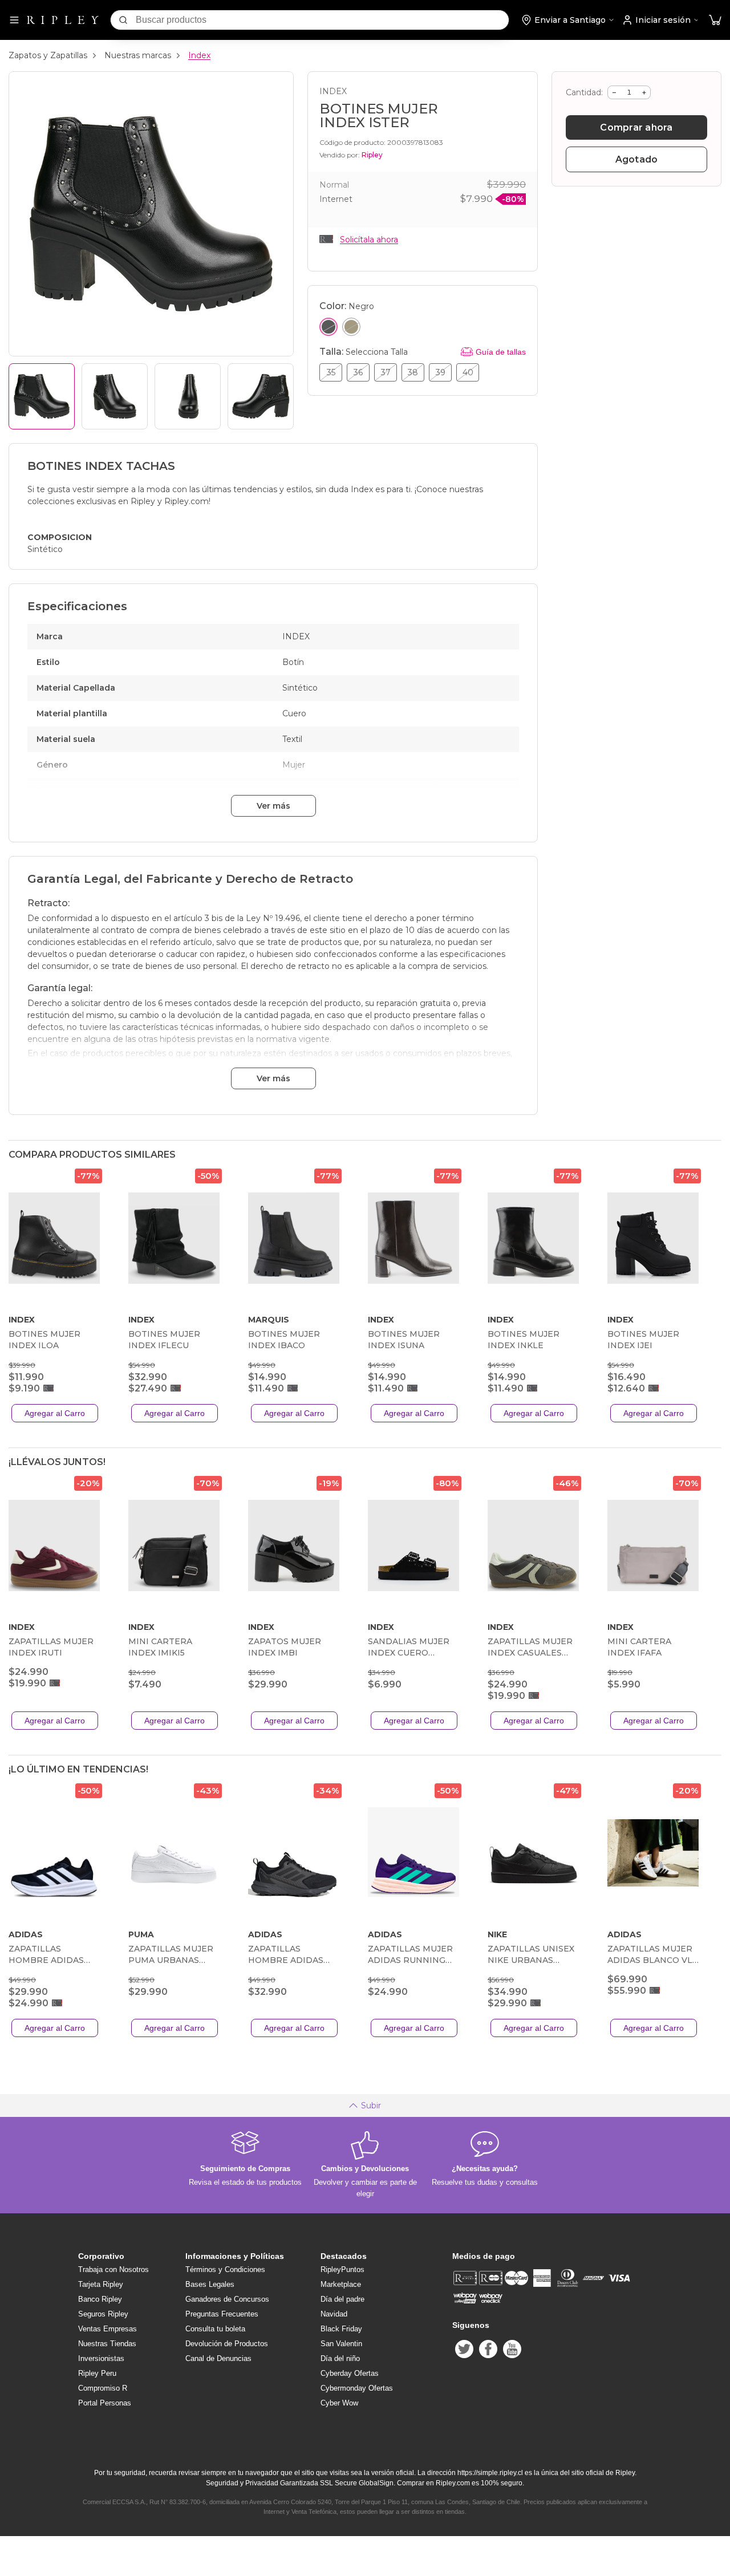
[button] (715, 20)
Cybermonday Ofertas (357, 2388)
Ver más (273, 806)
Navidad (334, 2314)
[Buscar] (123, 20)
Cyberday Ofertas (350, 2373)
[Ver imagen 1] (42, 396)
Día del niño (340, 2358)
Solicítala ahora (369, 240)
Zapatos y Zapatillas (48, 55)
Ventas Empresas (108, 2329)
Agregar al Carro (55, 1413)
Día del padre (342, 2299)
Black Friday (341, 2329)
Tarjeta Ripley (101, 2284)
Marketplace (341, 2284)
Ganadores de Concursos (227, 2299)
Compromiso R (103, 2388)
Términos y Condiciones (225, 2269)
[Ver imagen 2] (115, 396)
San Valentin (341, 2344)
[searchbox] (322, 20)
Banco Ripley (100, 2299)
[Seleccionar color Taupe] (351, 327)
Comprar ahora (636, 127)
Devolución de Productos (227, 2344)
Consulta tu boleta (215, 2329)
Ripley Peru (97, 2373)
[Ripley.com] (63, 20)
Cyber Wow (339, 2403)
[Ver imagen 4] (261, 396)
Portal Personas (105, 2403)
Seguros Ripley (103, 2314)
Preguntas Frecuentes (222, 2314)
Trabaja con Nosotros (113, 2269)
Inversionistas (101, 2358)
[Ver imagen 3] (188, 396)
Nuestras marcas (138, 55)
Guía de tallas (501, 352)
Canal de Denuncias (218, 2358)
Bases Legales (210, 2284)
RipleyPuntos (342, 2269)
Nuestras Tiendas (107, 2344)
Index (199, 55)
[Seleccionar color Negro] (328, 327)
